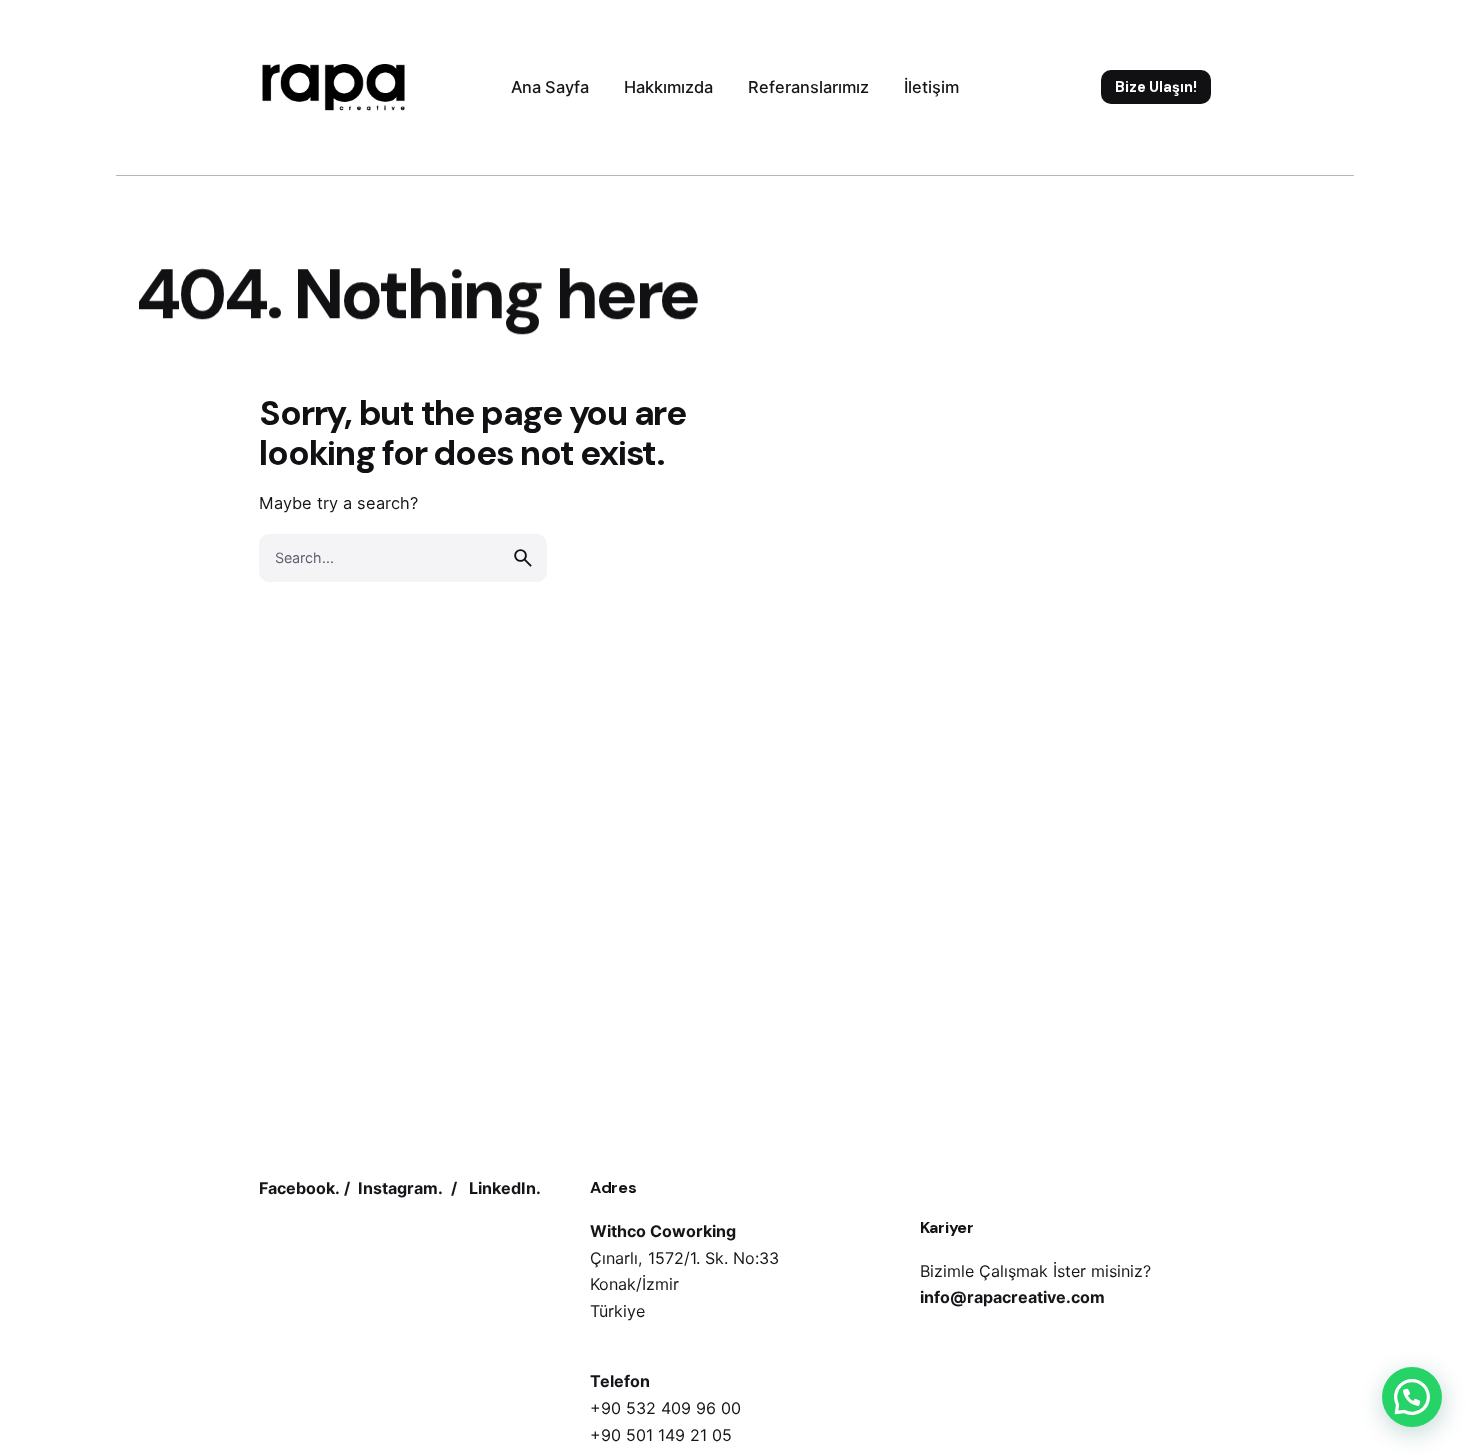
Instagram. (400, 1188)
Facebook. (299, 1188)
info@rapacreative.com (1012, 1297)
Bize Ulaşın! (1156, 87)
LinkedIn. (505, 1188)
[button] (1412, 1397)
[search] (523, 558)
